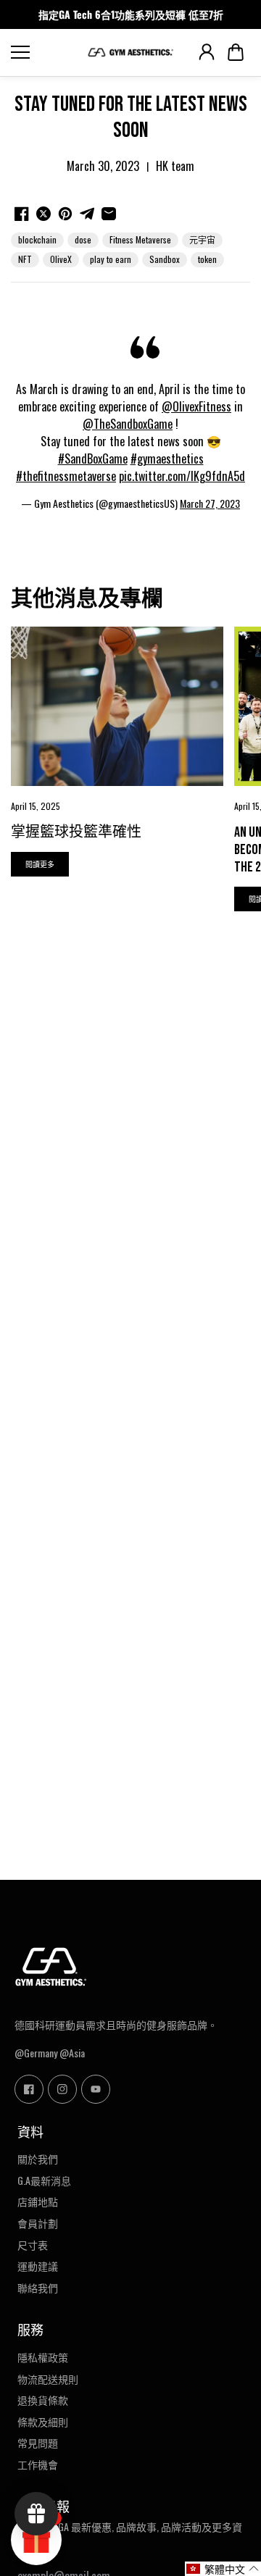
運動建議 (38, 2266)
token (207, 259)
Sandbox (165, 259)
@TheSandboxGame (128, 424)
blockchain (37, 239)
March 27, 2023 (210, 503)
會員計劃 (38, 2223)
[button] (236, 52)
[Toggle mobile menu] (45, 52)
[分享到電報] (87, 214)
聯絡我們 (38, 2288)
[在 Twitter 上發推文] (43, 214)
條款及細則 (43, 2422)
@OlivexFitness (196, 406)
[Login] (207, 52)
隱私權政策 (43, 2357)
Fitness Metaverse (140, 239)
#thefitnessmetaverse (66, 476)
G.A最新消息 (44, 2180)
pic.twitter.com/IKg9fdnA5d (182, 476)
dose (83, 239)
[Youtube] (96, 2089)
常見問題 (38, 2443)
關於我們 (38, 2159)
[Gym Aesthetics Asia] (130, 53)
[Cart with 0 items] (236, 52)
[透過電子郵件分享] (109, 214)
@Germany (36, 2053)
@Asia (72, 2053)
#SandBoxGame (93, 459)
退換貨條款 (43, 2400)
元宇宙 (202, 239)
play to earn (111, 259)
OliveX (61, 259)
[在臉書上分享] (22, 214)
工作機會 (38, 2464)
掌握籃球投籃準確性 (76, 832)
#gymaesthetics (167, 459)
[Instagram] (62, 2089)
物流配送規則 (48, 2379)
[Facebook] (29, 2089)
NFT (25, 259)
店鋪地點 (38, 2201)
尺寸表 (33, 2245)
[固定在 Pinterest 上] (65, 214)
